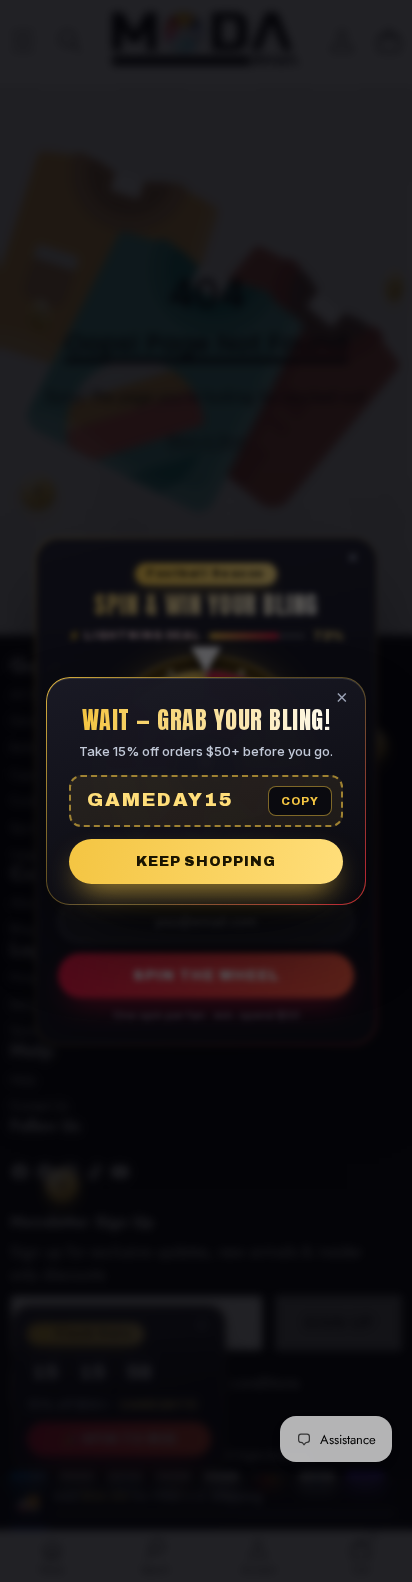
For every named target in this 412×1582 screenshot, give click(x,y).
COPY (300, 801)
